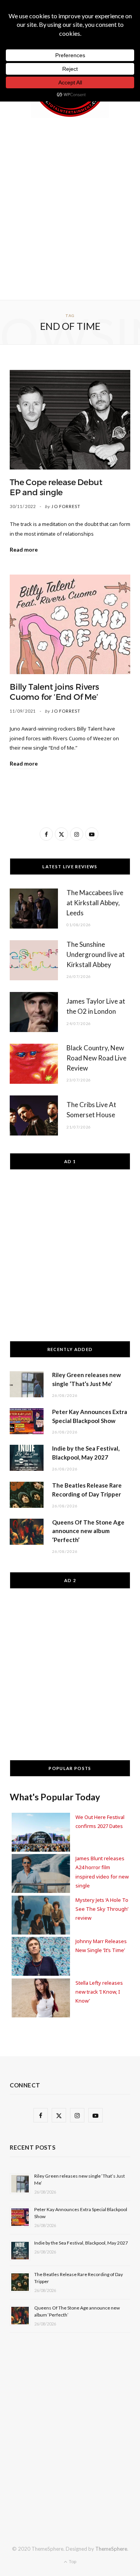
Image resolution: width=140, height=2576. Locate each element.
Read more (24, 549)
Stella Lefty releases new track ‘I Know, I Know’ (99, 1992)
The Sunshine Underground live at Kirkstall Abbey (96, 954)
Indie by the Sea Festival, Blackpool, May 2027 (81, 2243)
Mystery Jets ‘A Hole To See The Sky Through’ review (102, 1909)
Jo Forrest (66, 506)
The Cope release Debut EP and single (56, 487)
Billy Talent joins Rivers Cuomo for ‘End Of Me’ (54, 692)
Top (72, 2561)
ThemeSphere (111, 2549)
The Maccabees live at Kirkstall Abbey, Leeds (95, 903)
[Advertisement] (70, 207)
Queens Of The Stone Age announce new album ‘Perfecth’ (88, 1531)
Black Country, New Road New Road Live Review (96, 1058)
